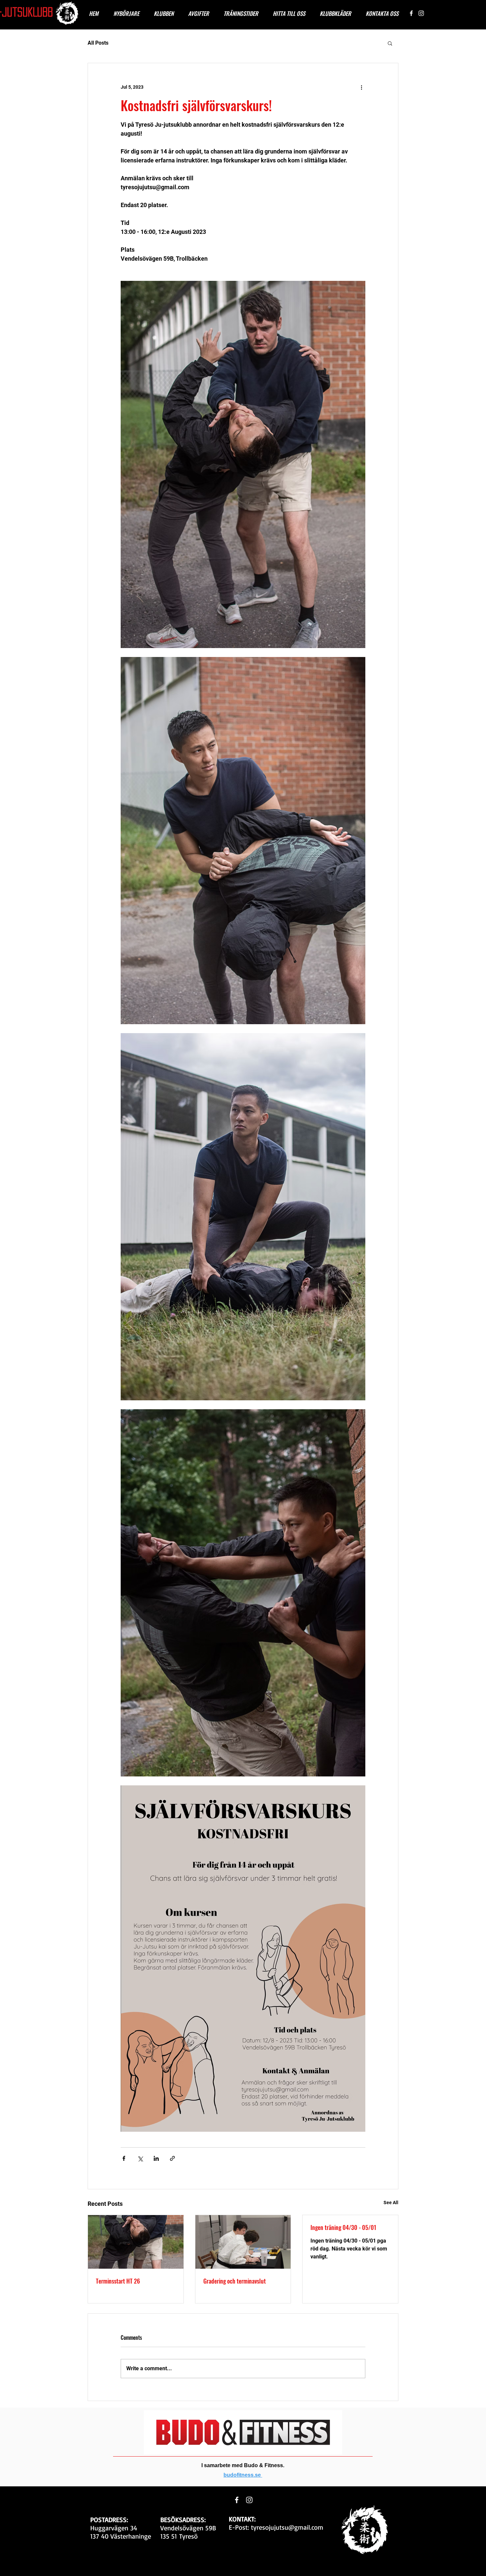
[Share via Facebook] (124, 2158)
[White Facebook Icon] (411, 13)
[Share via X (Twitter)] (140, 2158)
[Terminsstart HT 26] (136, 2242)
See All (391, 2203)
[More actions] (361, 87)
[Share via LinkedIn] (156, 2158)
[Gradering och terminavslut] (243, 2242)
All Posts (98, 43)
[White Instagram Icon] (421, 13)
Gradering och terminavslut (235, 2281)
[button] (390, 43)
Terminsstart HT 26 (118, 2281)
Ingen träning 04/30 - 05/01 (343, 2227)
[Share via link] (172, 2158)
